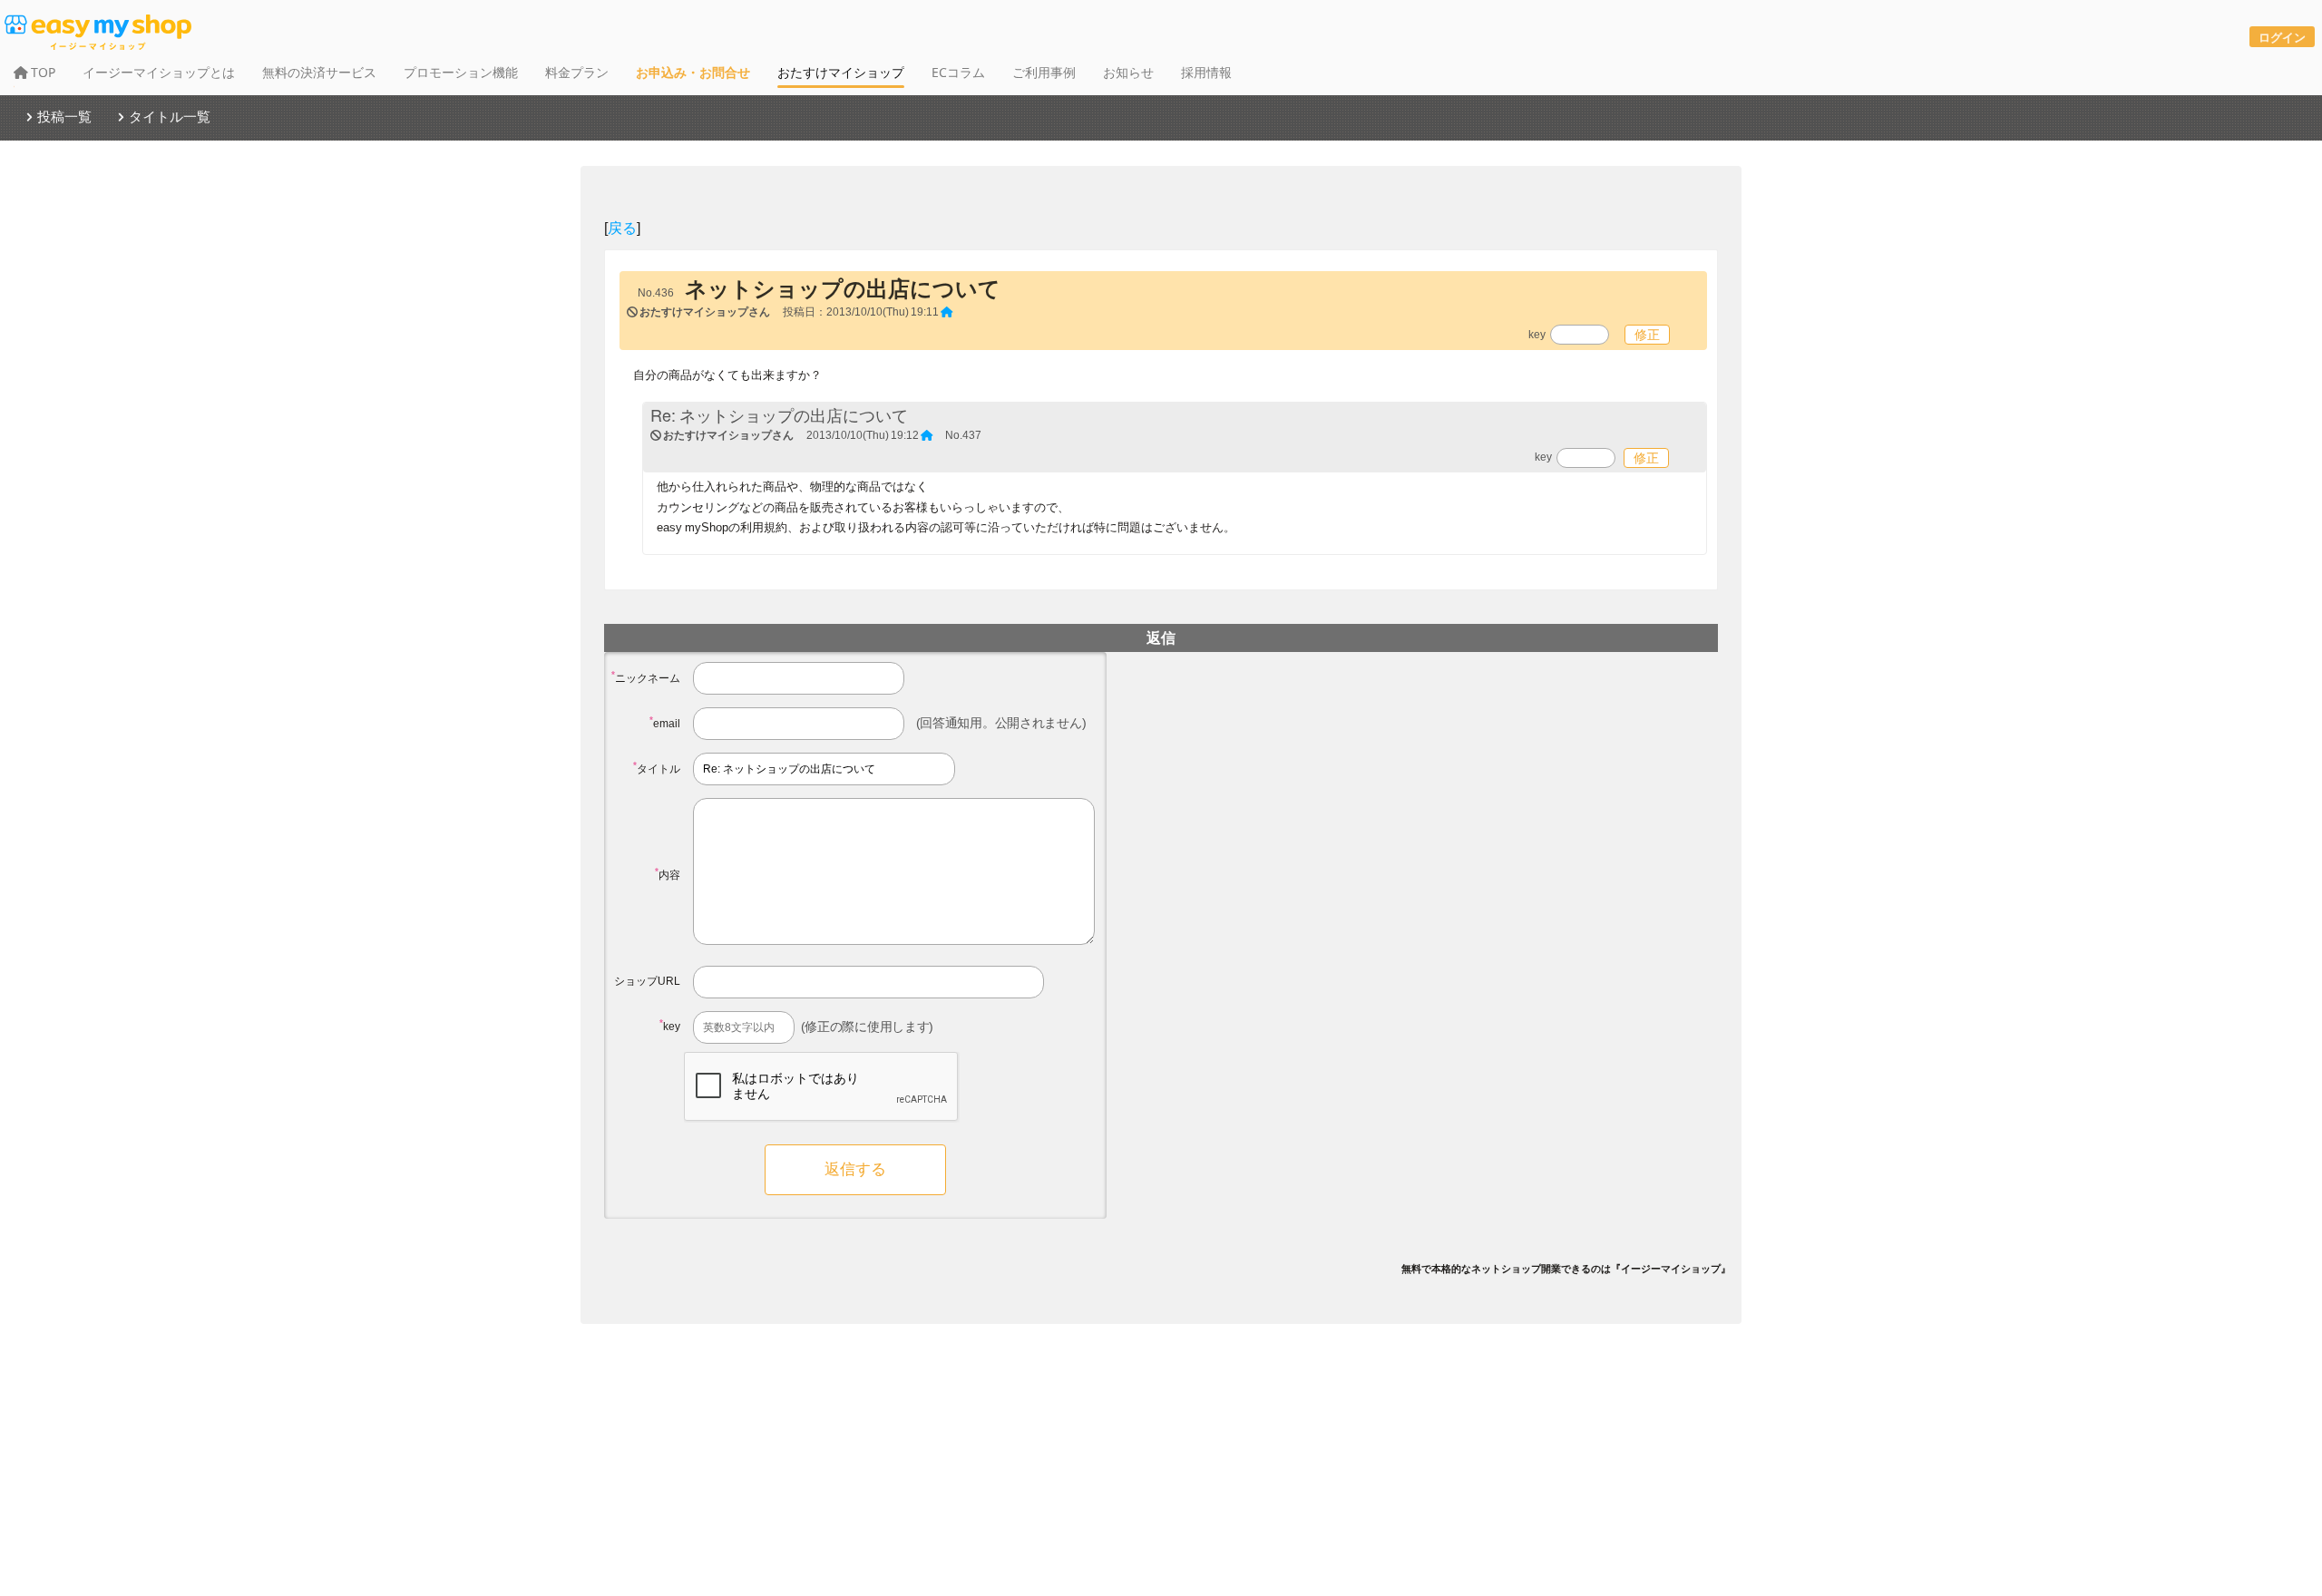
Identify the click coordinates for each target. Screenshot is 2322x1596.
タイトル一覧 (170, 116)
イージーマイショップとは (159, 72)
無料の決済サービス (319, 72)
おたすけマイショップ (841, 72)
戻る (622, 227)
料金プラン (577, 72)
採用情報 (1206, 72)
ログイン (2282, 37)
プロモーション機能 (461, 72)
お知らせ (1128, 72)
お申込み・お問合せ (693, 72)
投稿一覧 (64, 116)
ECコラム (958, 72)
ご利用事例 (1044, 72)
